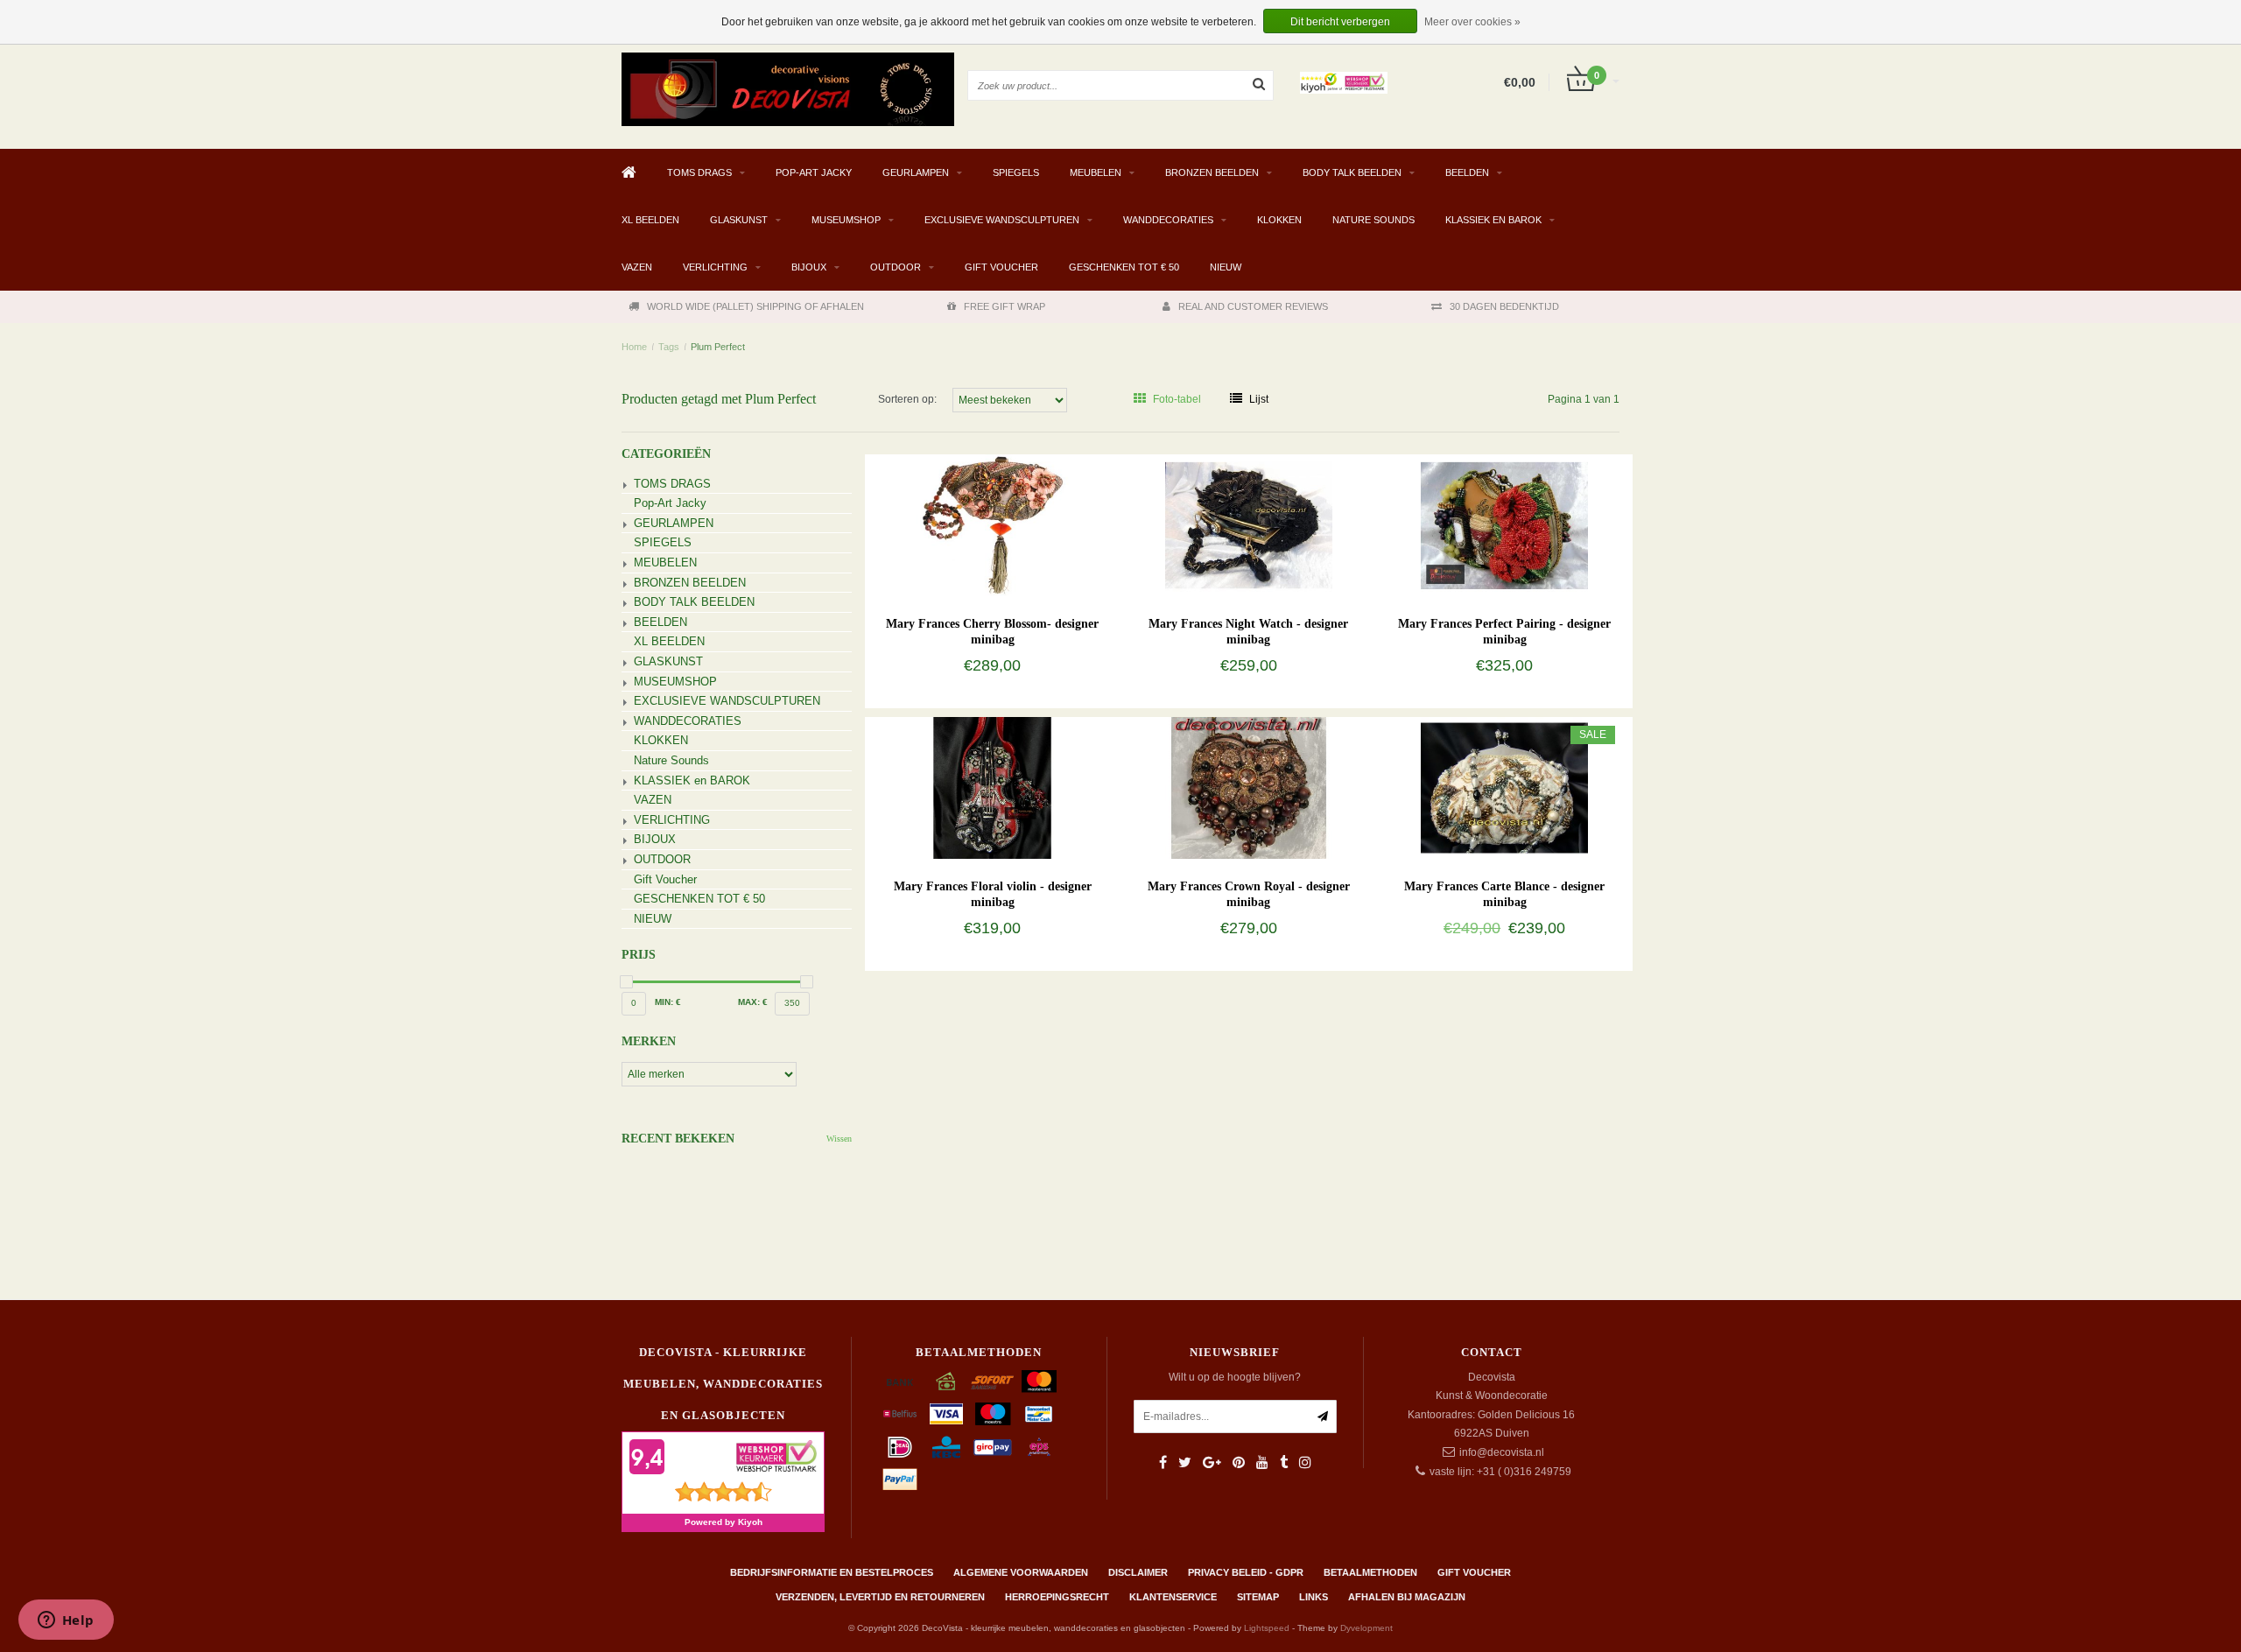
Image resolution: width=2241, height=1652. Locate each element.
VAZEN (637, 267)
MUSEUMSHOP (846, 220)
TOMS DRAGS (699, 172)
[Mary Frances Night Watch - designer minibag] (1249, 524)
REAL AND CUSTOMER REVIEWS (1253, 306)
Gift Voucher (1001, 267)
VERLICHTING (715, 267)
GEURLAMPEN (916, 172)
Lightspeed (1267, 1628)
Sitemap (1258, 1597)
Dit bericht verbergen (1340, 22)
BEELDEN (1467, 172)
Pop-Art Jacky (814, 172)
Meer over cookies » (1472, 22)
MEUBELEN (1096, 172)
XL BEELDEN (650, 220)
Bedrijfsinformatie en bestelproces (832, 1572)
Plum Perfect (718, 347)
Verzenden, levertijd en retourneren (880, 1597)
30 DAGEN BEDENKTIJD (1504, 306)
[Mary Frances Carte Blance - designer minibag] (1504, 787)
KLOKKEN (1279, 220)
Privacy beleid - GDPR (1246, 1572)
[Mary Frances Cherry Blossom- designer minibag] (992, 524)
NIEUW (1226, 267)
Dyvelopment (1366, 1628)
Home (634, 347)
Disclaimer (1138, 1572)
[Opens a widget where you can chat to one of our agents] (66, 1621)
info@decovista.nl (1502, 1452)
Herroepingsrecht (1057, 1597)
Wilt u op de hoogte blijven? (1235, 1377)
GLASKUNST (739, 220)
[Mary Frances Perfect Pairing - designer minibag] (1504, 524)
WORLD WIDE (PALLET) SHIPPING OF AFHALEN (755, 306)
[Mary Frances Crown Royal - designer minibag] (1249, 787)
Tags (669, 347)
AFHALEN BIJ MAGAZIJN (1407, 1597)
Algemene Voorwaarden (1021, 1572)
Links (1314, 1597)
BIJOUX (809, 267)
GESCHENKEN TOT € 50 (1124, 267)
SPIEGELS (1016, 172)
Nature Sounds (1373, 220)
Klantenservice (1173, 1597)
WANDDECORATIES (1168, 220)
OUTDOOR (896, 267)
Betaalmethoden (1370, 1572)
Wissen (839, 1139)
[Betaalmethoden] (900, 1381)
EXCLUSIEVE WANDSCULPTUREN (1002, 220)
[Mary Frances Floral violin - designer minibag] (992, 787)
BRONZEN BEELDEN (1212, 172)
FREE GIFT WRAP (1005, 306)
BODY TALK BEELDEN (1352, 172)
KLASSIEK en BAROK (1493, 220)
